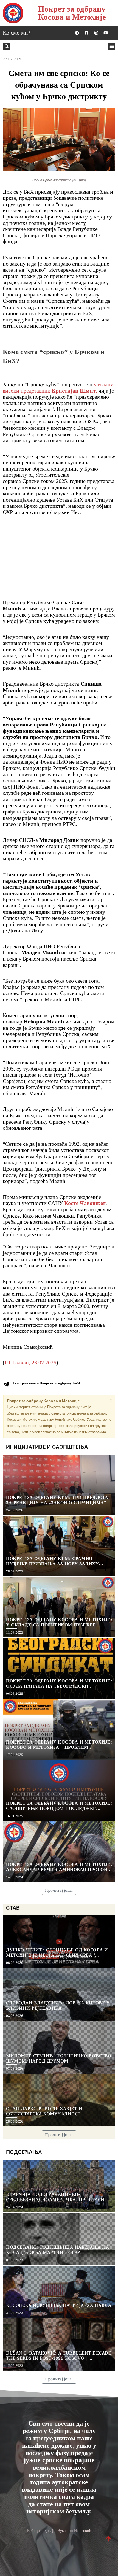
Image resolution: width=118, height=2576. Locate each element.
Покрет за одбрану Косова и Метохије (72, 13)
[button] (7, 47)
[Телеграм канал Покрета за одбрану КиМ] (6, 1384)
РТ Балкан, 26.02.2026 (30, 1363)
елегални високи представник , (58, 387)
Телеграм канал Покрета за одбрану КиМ (46, 1383)
